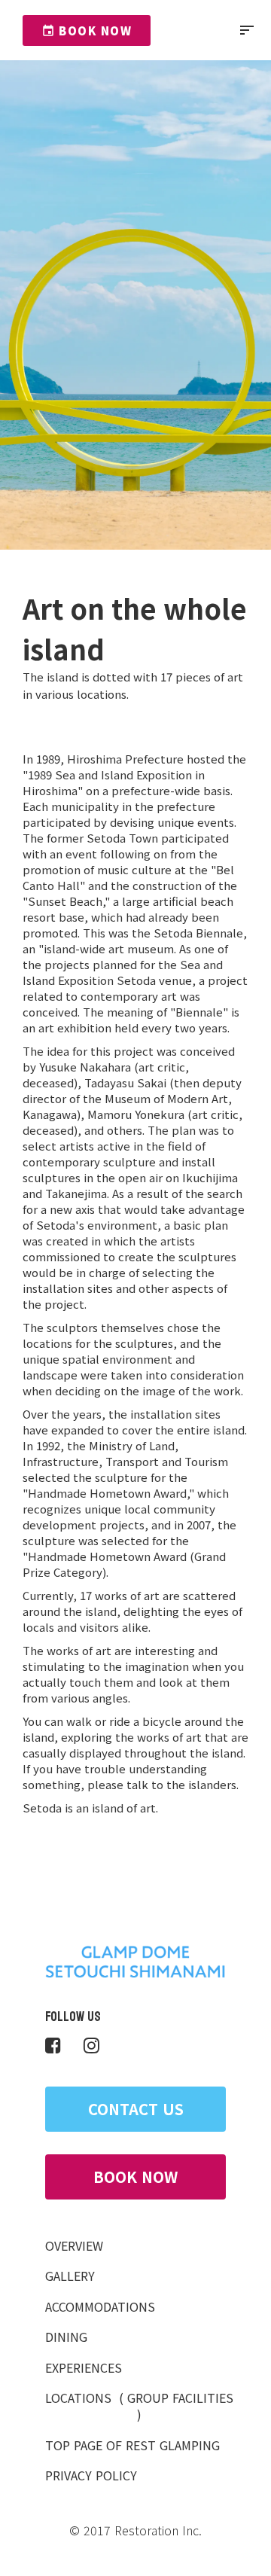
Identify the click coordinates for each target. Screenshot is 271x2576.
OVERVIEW (74, 2245)
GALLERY (70, 2276)
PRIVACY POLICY (91, 2475)
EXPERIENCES (84, 2367)
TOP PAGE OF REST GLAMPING (132, 2445)
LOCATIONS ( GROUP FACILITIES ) (139, 2406)
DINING (66, 2337)
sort (247, 30)
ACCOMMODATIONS (100, 2306)
